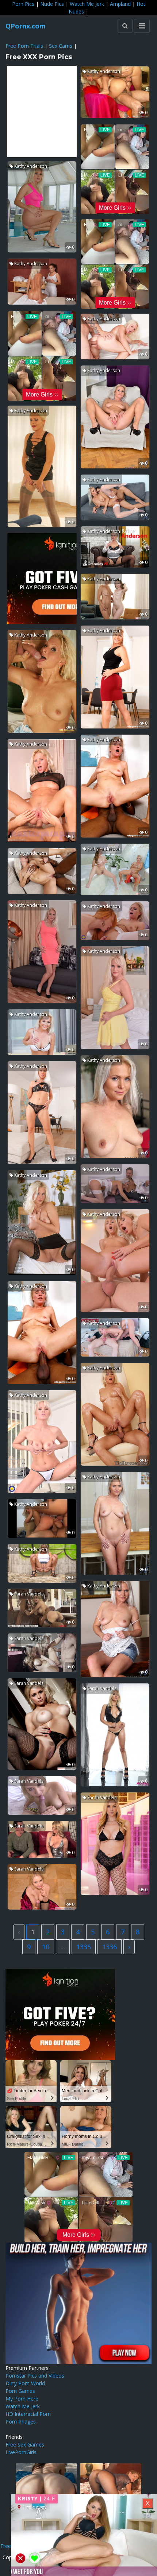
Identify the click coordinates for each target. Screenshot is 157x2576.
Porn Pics (23, 4)
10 (46, 1947)
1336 (110, 1947)
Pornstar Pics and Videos (35, 2376)
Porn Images (21, 2422)
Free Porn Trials (24, 46)
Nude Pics (52, 4)
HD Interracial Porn (28, 2414)
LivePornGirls (21, 2452)
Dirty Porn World (25, 2383)
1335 (84, 1947)
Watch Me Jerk (87, 4)
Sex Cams (61, 46)
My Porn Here (22, 2399)
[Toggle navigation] (142, 26)
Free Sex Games (25, 2445)
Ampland (120, 4)
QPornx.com (26, 26)
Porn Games (20, 2391)
